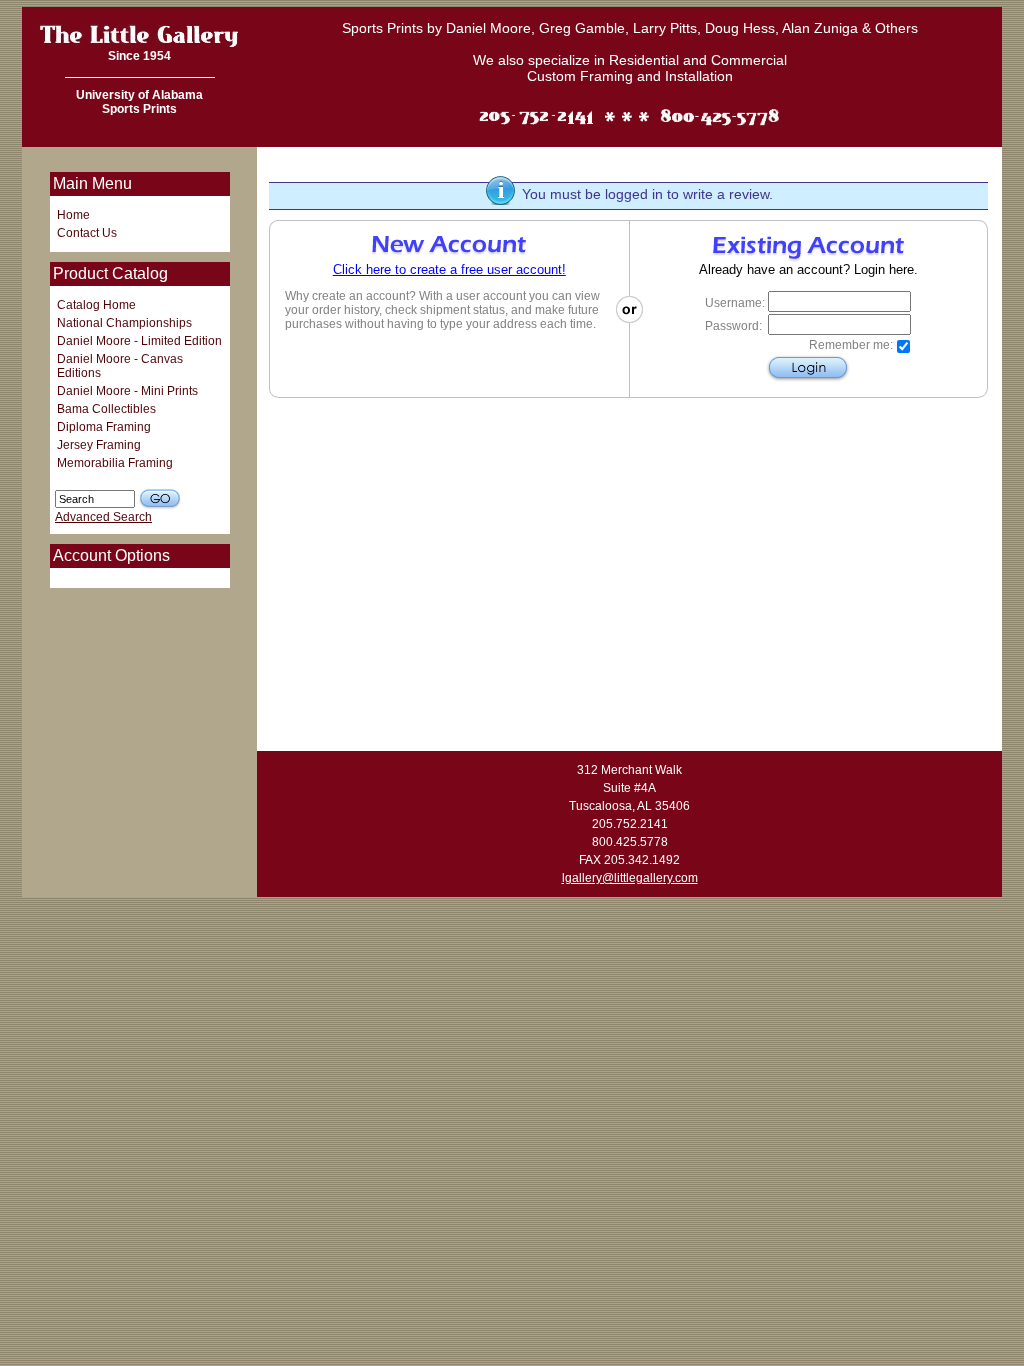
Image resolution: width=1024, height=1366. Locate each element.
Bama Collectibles (106, 409)
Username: (735, 303)
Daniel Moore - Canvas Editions (120, 366)
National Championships (124, 323)
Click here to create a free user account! (449, 269)
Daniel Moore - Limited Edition (139, 341)
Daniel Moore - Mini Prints (127, 391)
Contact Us (87, 233)
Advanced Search (103, 517)
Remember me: (851, 345)
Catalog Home (96, 305)
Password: (733, 326)
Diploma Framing (104, 427)
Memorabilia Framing (115, 463)
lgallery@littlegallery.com (630, 878)
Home (73, 215)
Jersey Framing (99, 445)
